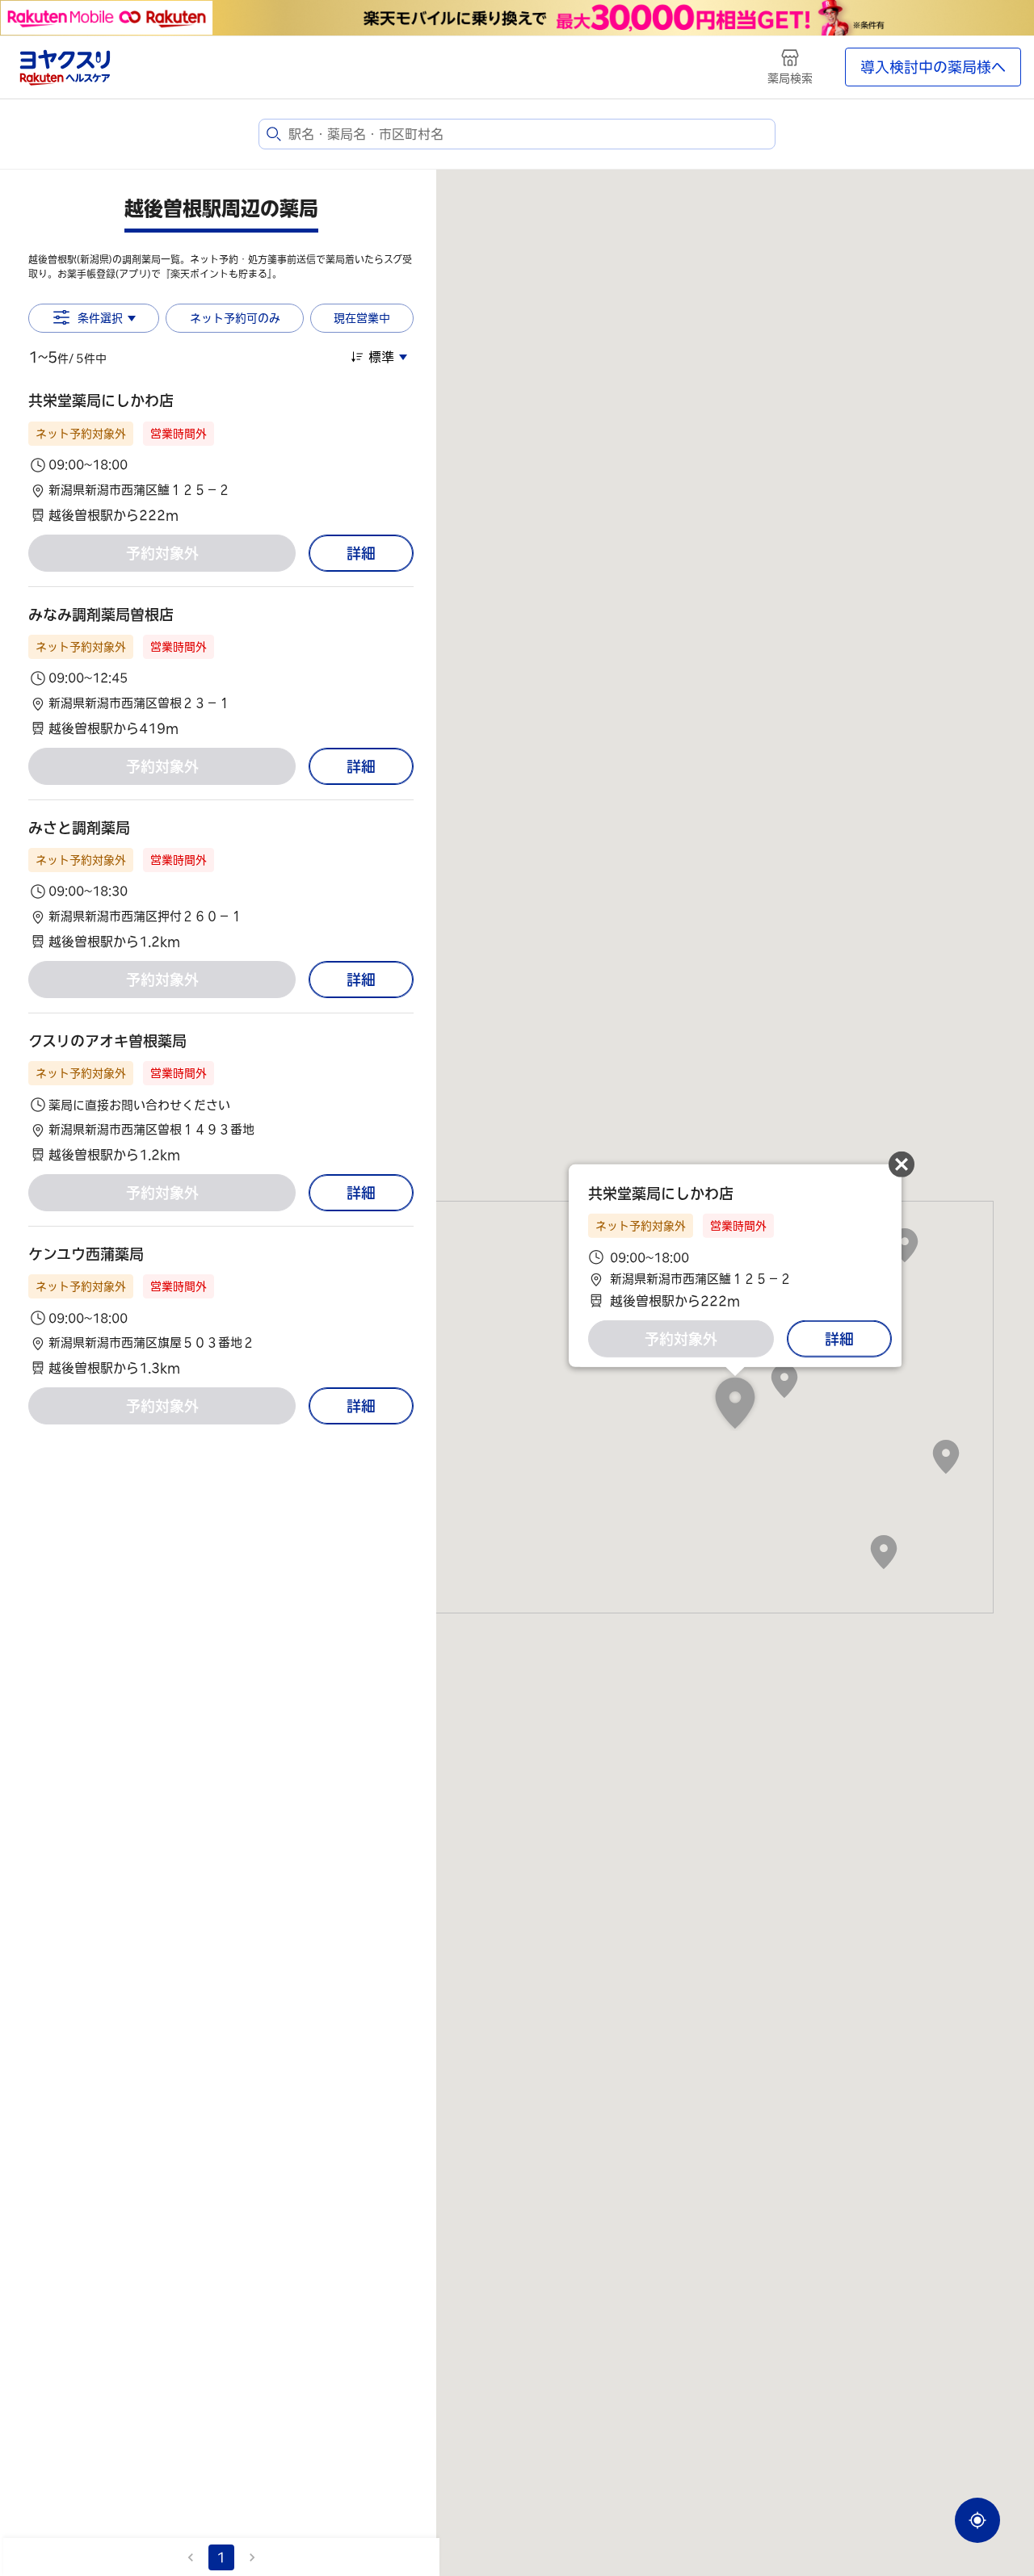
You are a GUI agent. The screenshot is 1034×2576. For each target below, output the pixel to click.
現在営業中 (362, 318)
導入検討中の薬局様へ (933, 67)
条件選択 (100, 318)
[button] (221, 457)
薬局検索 (790, 78)
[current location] (977, 2520)
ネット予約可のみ (235, 318)
